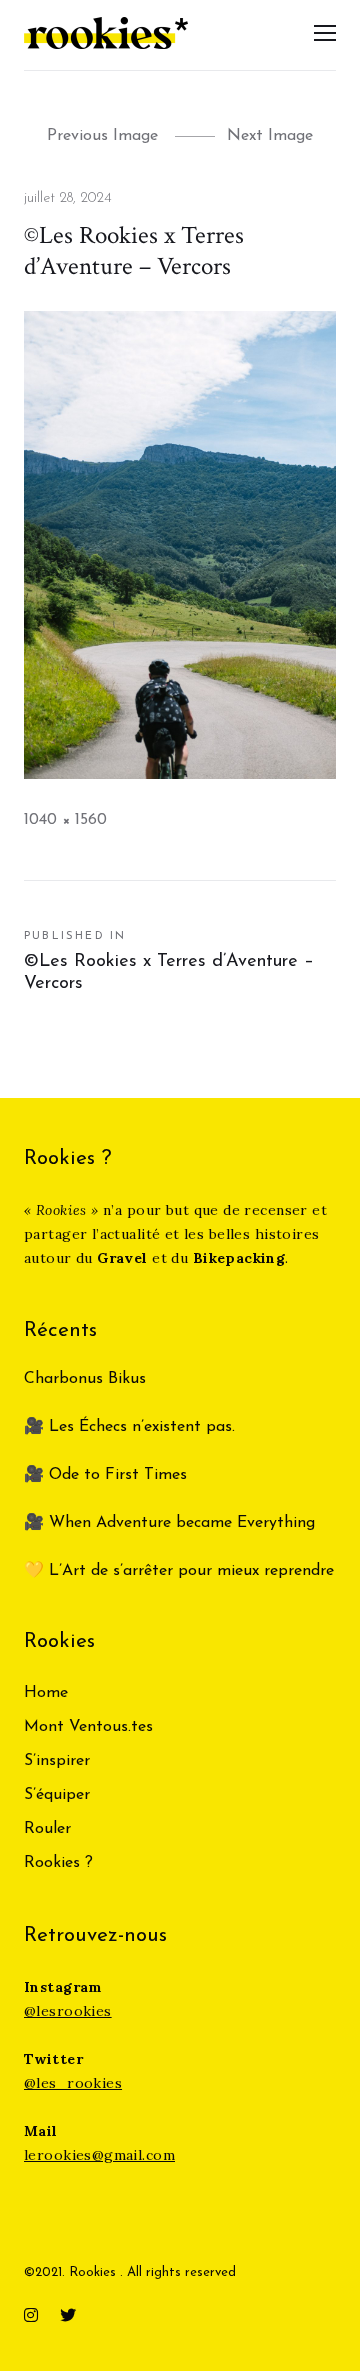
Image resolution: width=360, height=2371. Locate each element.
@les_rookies (73, 2083)
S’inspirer (57, 1761)
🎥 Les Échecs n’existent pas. (129, 1427)
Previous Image (102, 136)
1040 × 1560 (65, 820)
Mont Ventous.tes (88, 1727)
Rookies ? (58, 1863)
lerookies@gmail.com (99, 2155)
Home (46, 1693)
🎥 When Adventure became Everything (169, 1523)
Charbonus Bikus (85, 1379)
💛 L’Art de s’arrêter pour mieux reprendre (179, 1571)
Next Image (270, 136)
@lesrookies (68, 2011)
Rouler (47, 1829)
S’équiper (57, 1795)
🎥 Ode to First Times (105, 1475)
